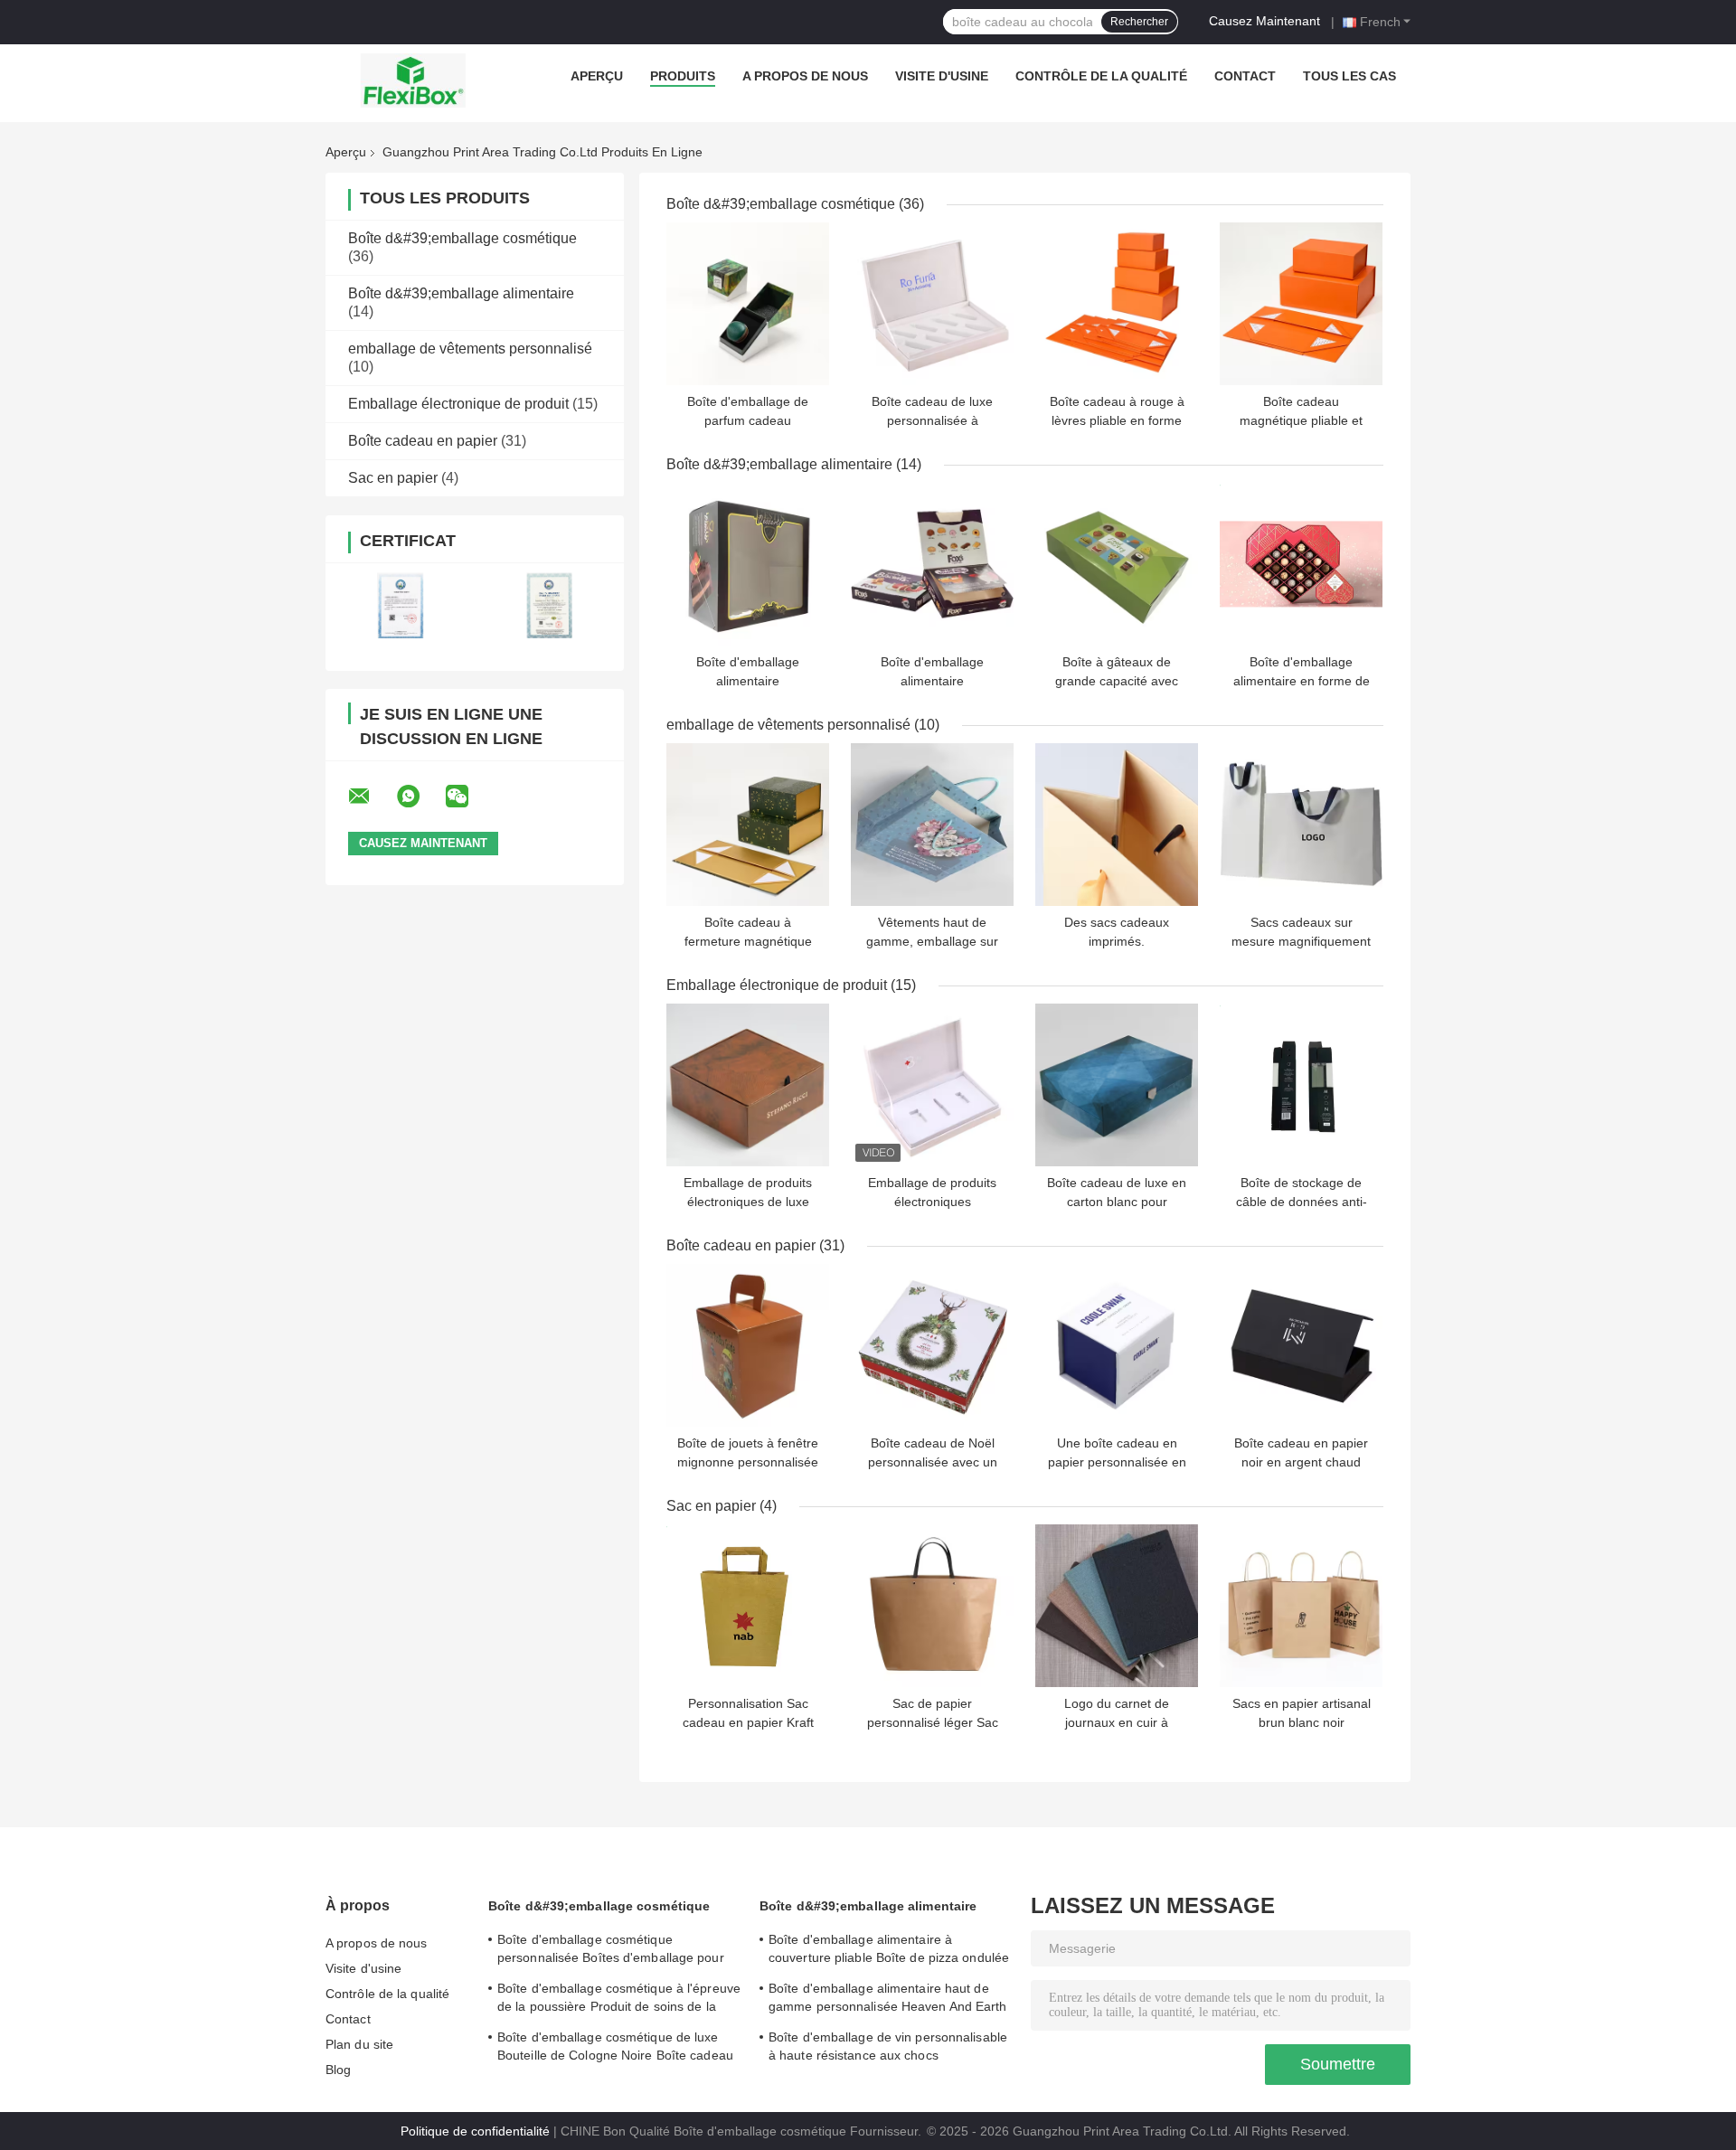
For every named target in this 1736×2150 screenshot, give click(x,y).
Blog (338, 2070)
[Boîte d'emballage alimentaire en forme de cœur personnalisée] (1301, 564)
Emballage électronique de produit (458, 404)
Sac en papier (393, 478)
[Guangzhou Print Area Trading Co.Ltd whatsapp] (420, 797)
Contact (1245, 76)
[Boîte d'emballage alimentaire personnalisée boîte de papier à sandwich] (748, 564)
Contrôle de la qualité (1101, 76)
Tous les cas (1349, 76)
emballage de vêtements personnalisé (470, 349)
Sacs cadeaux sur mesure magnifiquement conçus (1301, 941)
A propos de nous (805, 76)
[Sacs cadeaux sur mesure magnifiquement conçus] (1301, 825)
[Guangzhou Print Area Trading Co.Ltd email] (371, 797)
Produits (683, 76)
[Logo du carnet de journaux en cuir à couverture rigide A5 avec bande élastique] (1117, 1606)
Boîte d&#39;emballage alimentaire (461, 293)
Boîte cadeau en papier (423, 441)
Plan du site (359, 2044)
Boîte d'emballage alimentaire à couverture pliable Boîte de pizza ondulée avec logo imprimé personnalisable (889, 1951)
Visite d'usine (942, 76)
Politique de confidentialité (475, 2131)
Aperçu (597, 76)
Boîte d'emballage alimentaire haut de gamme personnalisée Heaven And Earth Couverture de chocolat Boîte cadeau (888, 2000)
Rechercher (1139, 22)
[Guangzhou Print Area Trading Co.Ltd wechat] (468, 797)
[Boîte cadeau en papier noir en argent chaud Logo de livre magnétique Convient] (1301, 1345)
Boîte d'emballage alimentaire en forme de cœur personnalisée (1302, 681)
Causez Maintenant (1264, 21)
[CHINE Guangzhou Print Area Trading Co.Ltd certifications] (400, 605)
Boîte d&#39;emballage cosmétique (462, 238)
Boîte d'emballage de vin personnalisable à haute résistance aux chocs (888, 2046)
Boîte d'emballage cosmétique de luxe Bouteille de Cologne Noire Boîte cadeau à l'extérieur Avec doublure (615, 2049)
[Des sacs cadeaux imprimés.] (1117, 825)
